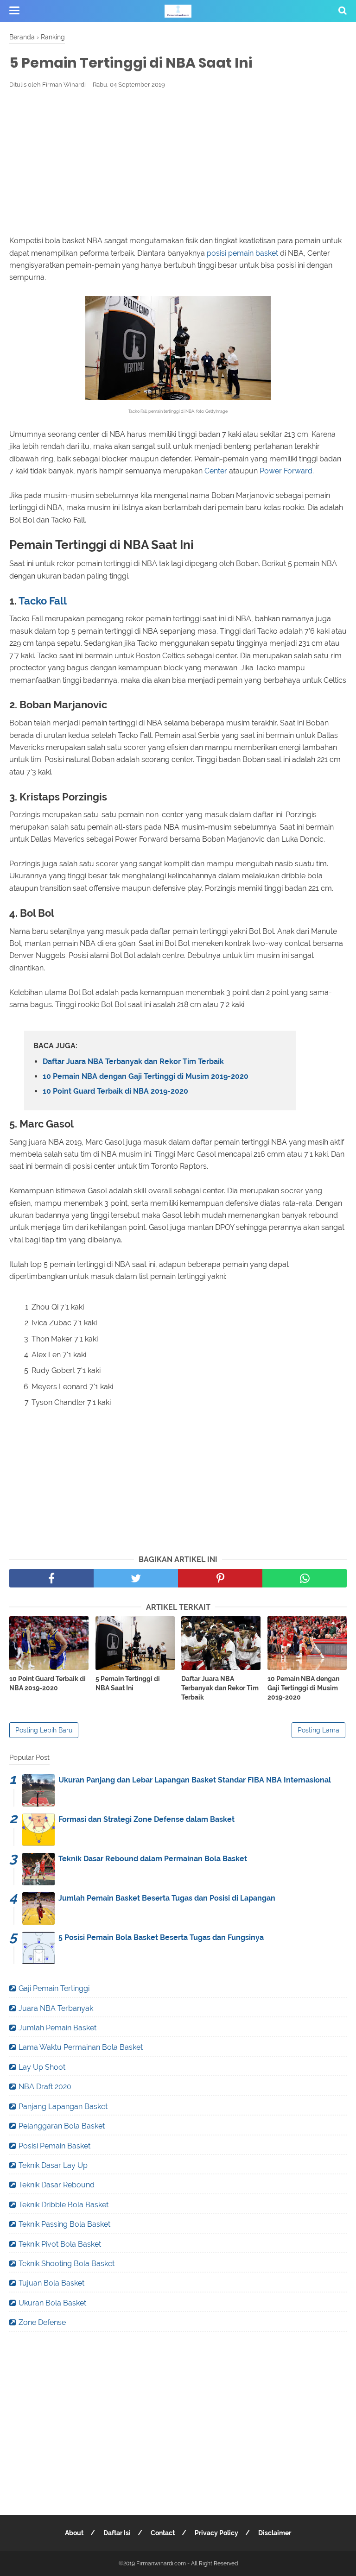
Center (216, 471)
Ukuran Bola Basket (52, 2303)
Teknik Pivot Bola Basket (60, 2244)
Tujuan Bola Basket (51, 2283)
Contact (163, 2533)
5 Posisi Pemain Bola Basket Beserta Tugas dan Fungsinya (161, 1937)
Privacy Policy (216, 2533)
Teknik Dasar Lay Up (53, 2165)
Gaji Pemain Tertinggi (54, 1988)
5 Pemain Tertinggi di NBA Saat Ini (128, 1683)
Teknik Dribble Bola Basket (64, 2205)
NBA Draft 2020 (45, 2087)
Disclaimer (275, 2533)
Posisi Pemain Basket (54, 2146)
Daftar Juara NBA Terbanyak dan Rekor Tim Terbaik (133, 1061)
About (74, 2533)
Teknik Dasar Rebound (57, 2185)
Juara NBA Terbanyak (56, 2008)
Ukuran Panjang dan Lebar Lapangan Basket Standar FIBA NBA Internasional (195, 1780)
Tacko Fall (43, 601)
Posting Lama (318, 1730)
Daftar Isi (117, 2533)
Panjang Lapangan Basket (63, 2107)
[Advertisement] (178, 164)
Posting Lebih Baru (44, 1730)
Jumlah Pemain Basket (57, 2028)
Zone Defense (42, 2322)
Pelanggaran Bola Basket (62, 2126)
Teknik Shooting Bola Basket (67, 2264)
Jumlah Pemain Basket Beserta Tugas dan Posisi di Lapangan (167, 1898)
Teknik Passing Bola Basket (64, 2224)
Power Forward (286, 471)
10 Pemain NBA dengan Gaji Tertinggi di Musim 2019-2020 (146, 1076)
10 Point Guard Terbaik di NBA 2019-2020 (115, 1091)
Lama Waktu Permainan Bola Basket (81, 2047)
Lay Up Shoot (42, 2067)
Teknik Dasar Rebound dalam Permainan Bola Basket (153, 1859)
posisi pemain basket (242, 253)
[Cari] (343, 10)
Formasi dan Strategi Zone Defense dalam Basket (146, 1819)
